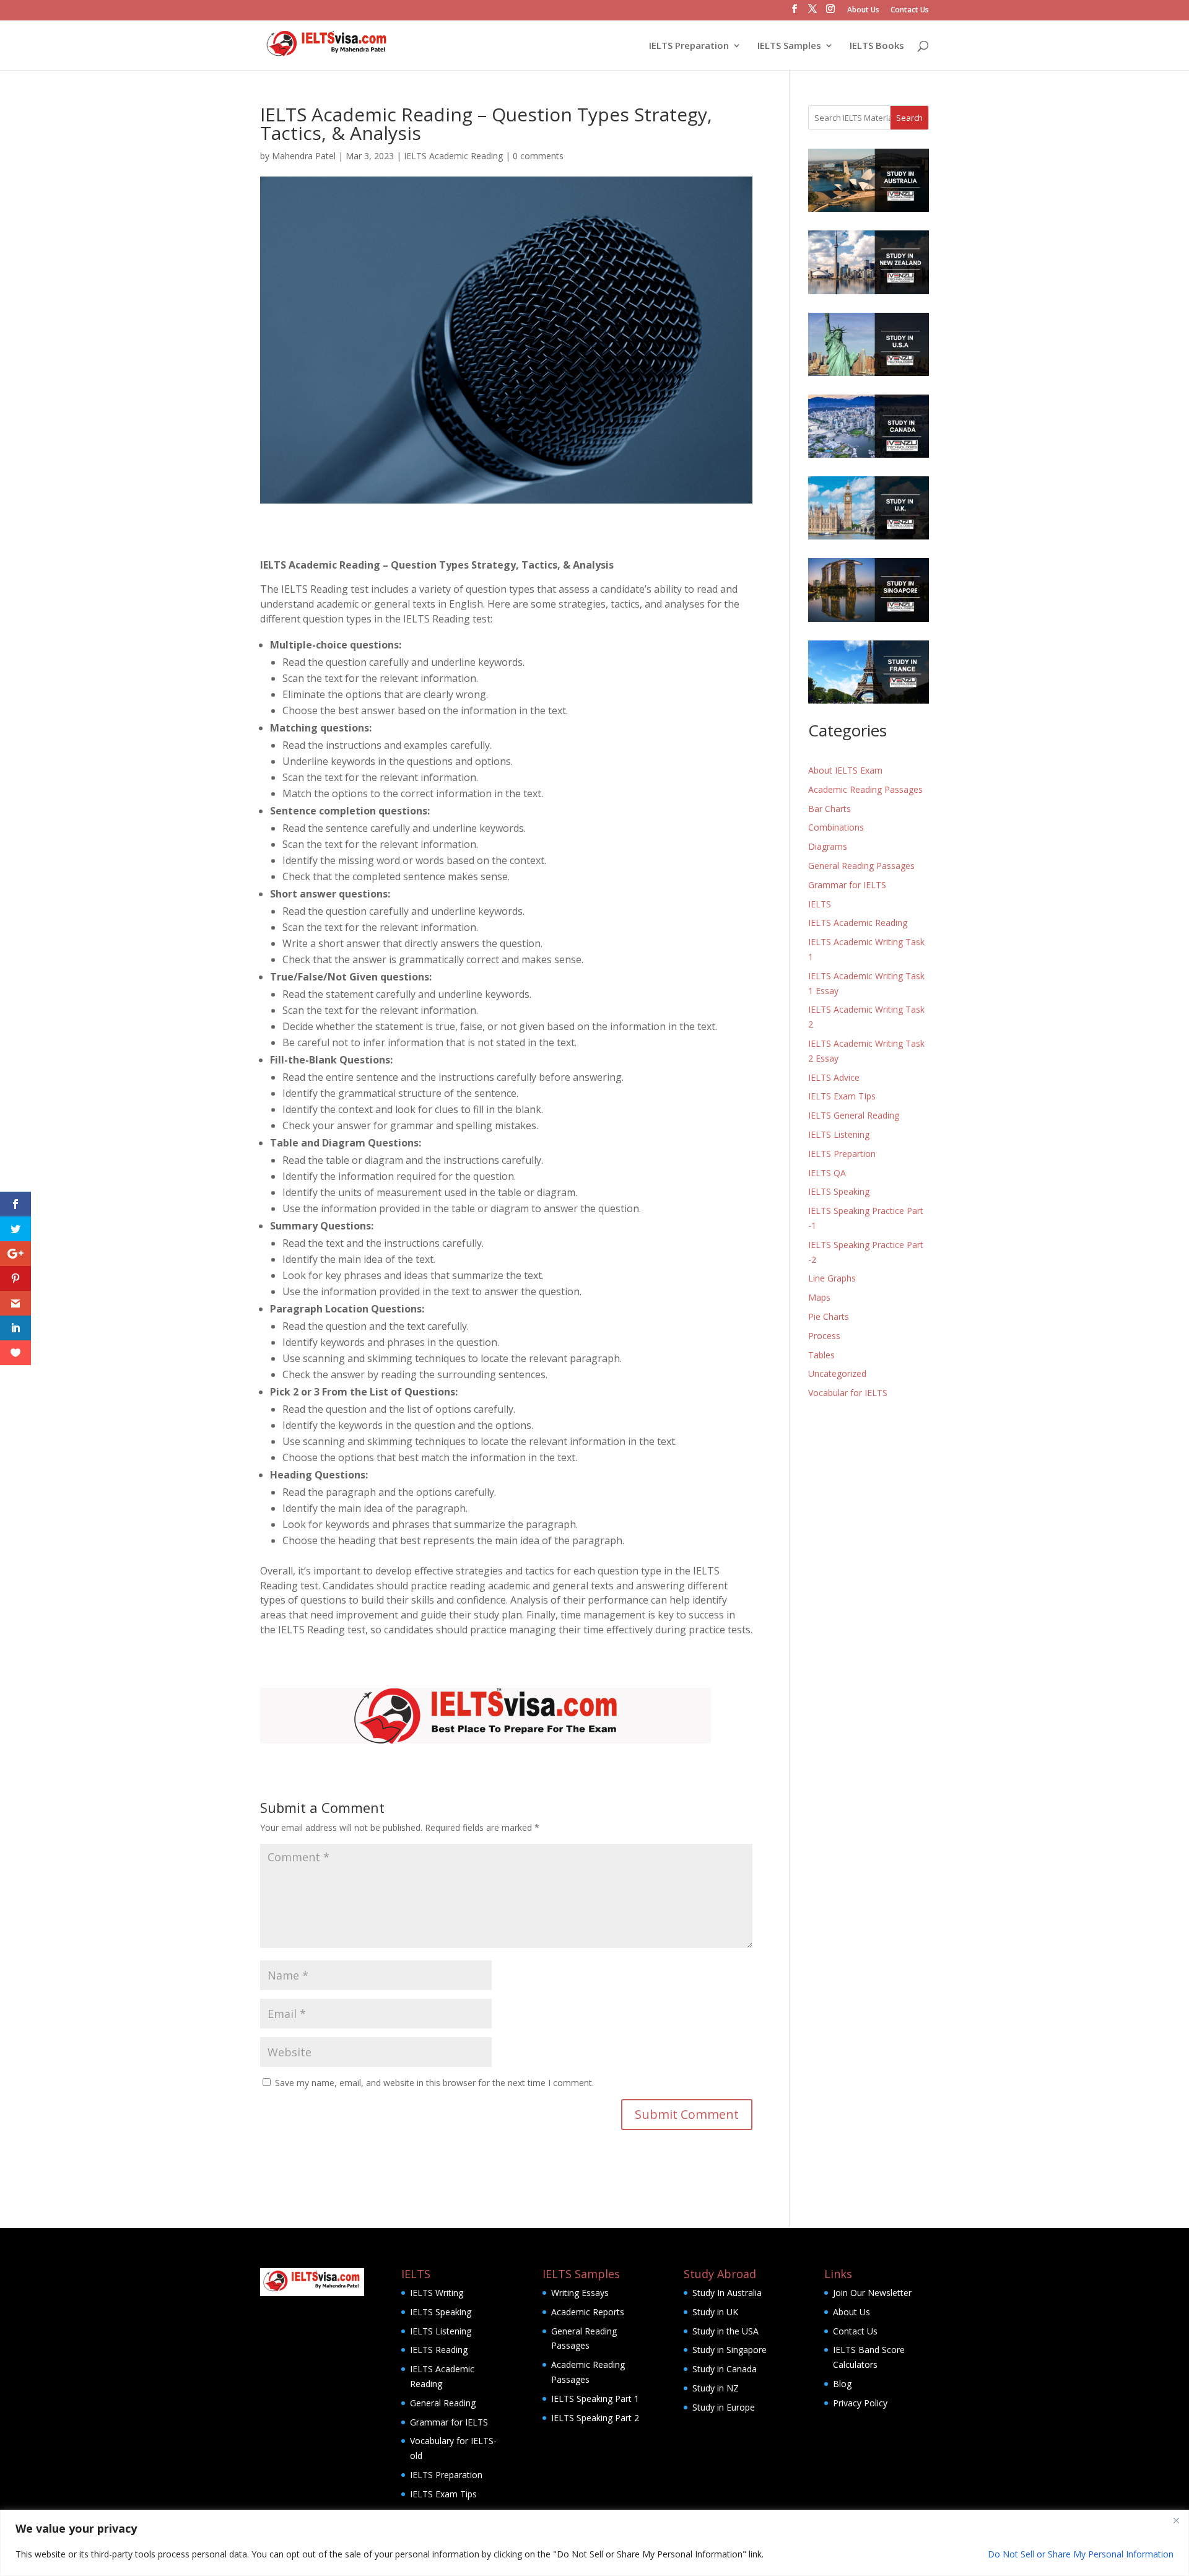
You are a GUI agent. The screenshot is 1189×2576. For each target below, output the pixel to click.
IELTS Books (877, 46)
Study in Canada (725, 2369)
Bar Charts (830, 809)
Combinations (836, 827)
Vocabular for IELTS (848, 1393)
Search (909, 118)
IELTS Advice (834, 1077)
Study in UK (715, 2312)
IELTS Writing (437, 2293)
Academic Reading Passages (865, 789)
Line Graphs (832, 1278)
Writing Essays (580, 2293)
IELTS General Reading (854, 1115)
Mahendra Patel (304, 156)
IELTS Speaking (839, 1191)
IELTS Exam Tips (443, 2494)
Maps (819, 1297)
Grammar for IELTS (847, 885)
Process (824, 1336)
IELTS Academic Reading (453, 156)
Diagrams (828, 846)
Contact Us (910, 11)
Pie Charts (829, 1316)
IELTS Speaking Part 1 (595, 2399)
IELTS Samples (789, 46)
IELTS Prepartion (842, 1154)
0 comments (538, 156)
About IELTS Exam (845, 770)
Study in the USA (725, 2331)
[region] (594, 2543)
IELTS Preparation (689, 46)
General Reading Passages (861, 866)
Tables (821, 1355)
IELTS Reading (439, 2350)
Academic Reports (588, 2312)
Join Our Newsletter (872, 2293)
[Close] (1176, 2520)
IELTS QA (827, 1173)
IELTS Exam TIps (842, 1096)
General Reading (443, 2403)
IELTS (820, 904)
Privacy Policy (860, 2403)
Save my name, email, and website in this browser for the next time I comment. (434, 2083)
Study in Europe (724, 2407)
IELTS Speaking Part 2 (595, 2418)
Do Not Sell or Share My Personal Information (1081, 2554)
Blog (842, 2384)
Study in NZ (716, 2388)
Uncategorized (837, 1373)
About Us (863, 11)
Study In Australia (727, 2293)
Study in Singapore (730, 2350)
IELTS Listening (839, 1134)
